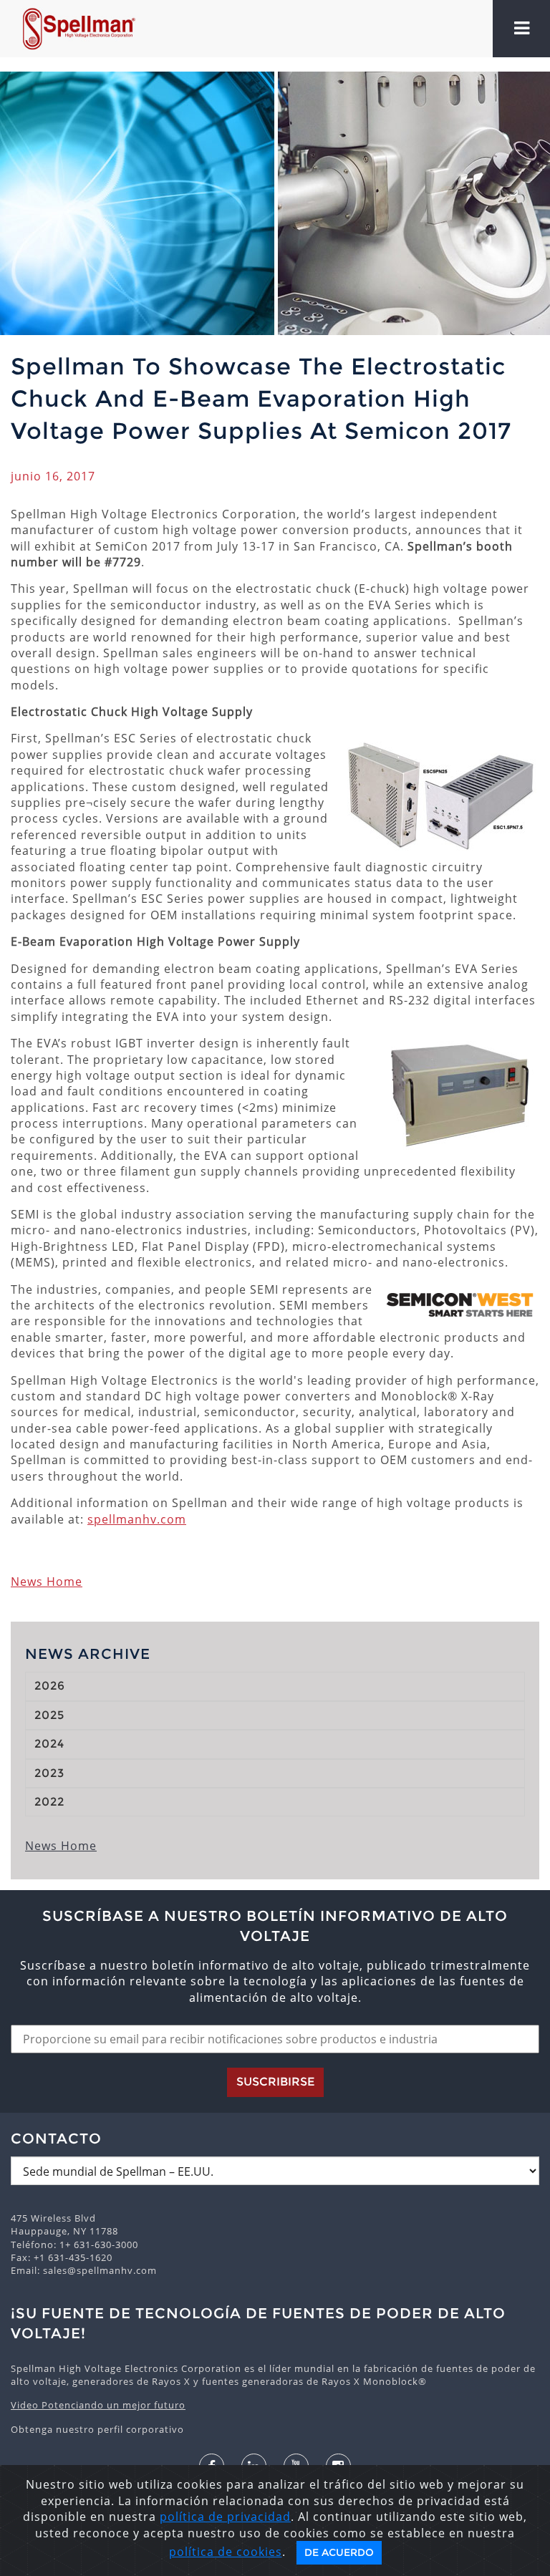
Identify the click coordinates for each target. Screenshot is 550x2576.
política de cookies (226, 2552)
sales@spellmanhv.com (100, 2270)
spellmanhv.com (137, 1519)
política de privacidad (225, 2517)
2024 (49, 1744)
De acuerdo (339, 2552)
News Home (47, 1582)
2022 (49, 1802)
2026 (50, 1686)
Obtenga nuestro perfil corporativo (97, 2429)
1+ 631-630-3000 (99, 2245)
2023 (49, 1773)
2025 (49, 1715)
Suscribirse (275, 2082)
